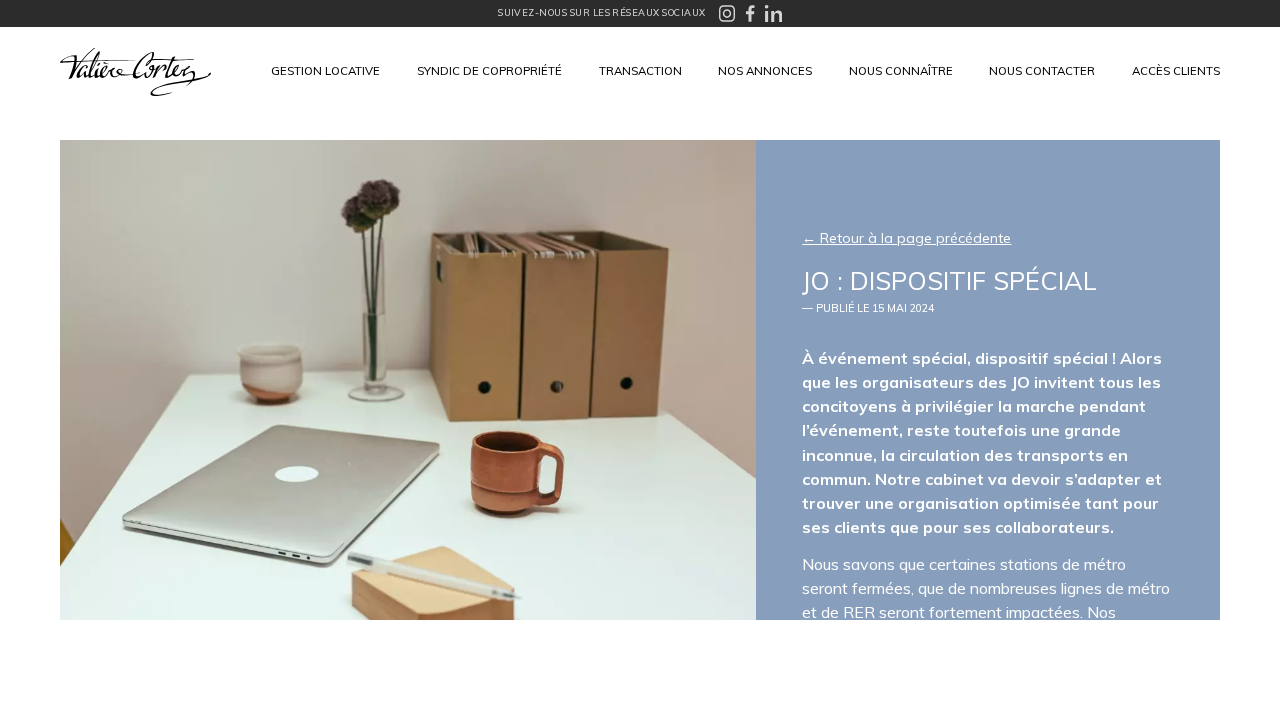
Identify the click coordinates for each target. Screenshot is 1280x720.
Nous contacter (1042, 71)
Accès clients (1176, 71)
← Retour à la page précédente (906, 238)
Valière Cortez (135, 72)
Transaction (640, 71)
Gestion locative (325, 71)
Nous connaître (901, 71)
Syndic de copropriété (489, 71)
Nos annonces (765, 71)
